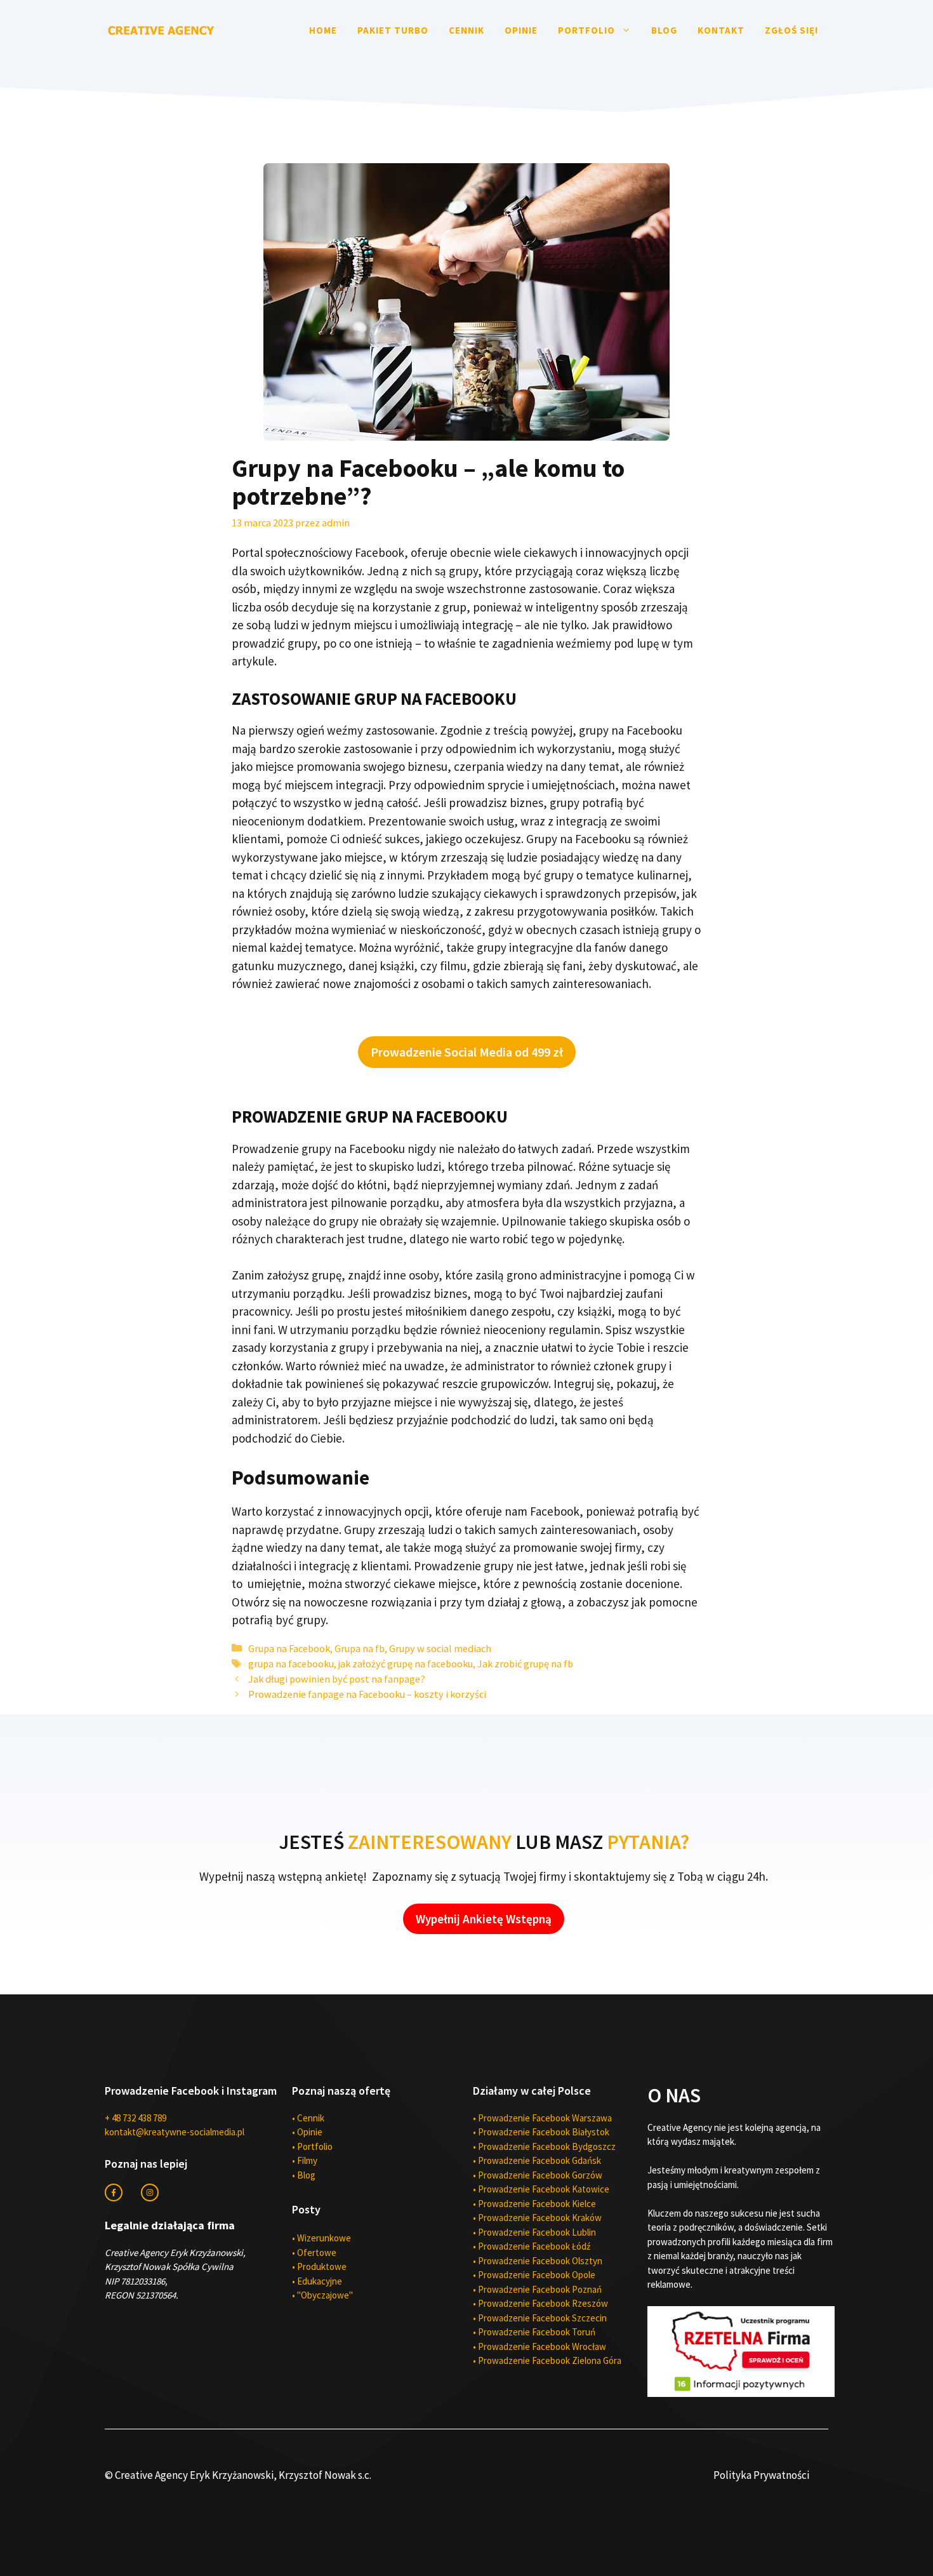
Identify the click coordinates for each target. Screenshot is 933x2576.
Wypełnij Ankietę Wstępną (484, 1919)
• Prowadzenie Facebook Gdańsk (537, 2160)
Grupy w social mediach (440, 1648)
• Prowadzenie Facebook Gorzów (538, 2175)
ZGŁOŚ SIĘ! (791, 30)
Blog (664, 30)
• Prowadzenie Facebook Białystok (541, 2132)
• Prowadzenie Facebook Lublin (534, 2232)
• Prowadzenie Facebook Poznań (537, 2289)
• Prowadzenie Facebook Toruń (534, 2332)
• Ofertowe (314, 2252)
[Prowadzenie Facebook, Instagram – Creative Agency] (162, 29)
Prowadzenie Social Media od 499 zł (467, 1052)
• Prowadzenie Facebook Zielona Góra (547, 2360)
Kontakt (721, 30)
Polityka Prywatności (761, 2475)
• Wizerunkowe (321, 2238)
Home (323, 30)
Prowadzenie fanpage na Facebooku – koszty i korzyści (367, 1694)
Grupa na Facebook (289, 1648)
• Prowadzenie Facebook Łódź (532, 2246)
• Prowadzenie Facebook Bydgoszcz (544, 2146)
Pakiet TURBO (393, 30)
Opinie (521, 30)
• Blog (304, 2175)
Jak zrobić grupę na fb (525, 1664)
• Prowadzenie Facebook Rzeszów (540, 2303)
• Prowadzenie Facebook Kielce (534, 2204)
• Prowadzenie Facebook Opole (534, 2275)
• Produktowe (319, 2266)
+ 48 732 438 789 (136, 2118)
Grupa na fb (360, 1648)
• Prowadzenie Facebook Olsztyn (538, 2261)
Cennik (466, 30)
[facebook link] (114, 2192)
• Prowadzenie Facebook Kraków (537, 2218)
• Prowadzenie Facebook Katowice (541, 2189)
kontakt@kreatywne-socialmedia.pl (175, 2132)
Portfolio (586, 30)
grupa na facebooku (291, 1664)
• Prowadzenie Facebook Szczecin (540, 2318)
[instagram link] (150, 2192)
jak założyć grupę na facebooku (406, 1664)
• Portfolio (312, 2146)
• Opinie (307, 2132)
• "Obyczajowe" (322, 2295)
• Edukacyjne (317, 2281)
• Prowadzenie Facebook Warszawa (542, 2118)
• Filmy (305, 2160)
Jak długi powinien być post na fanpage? (337, 1679)
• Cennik (308, 2118)
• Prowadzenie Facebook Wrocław (539, 2346)
